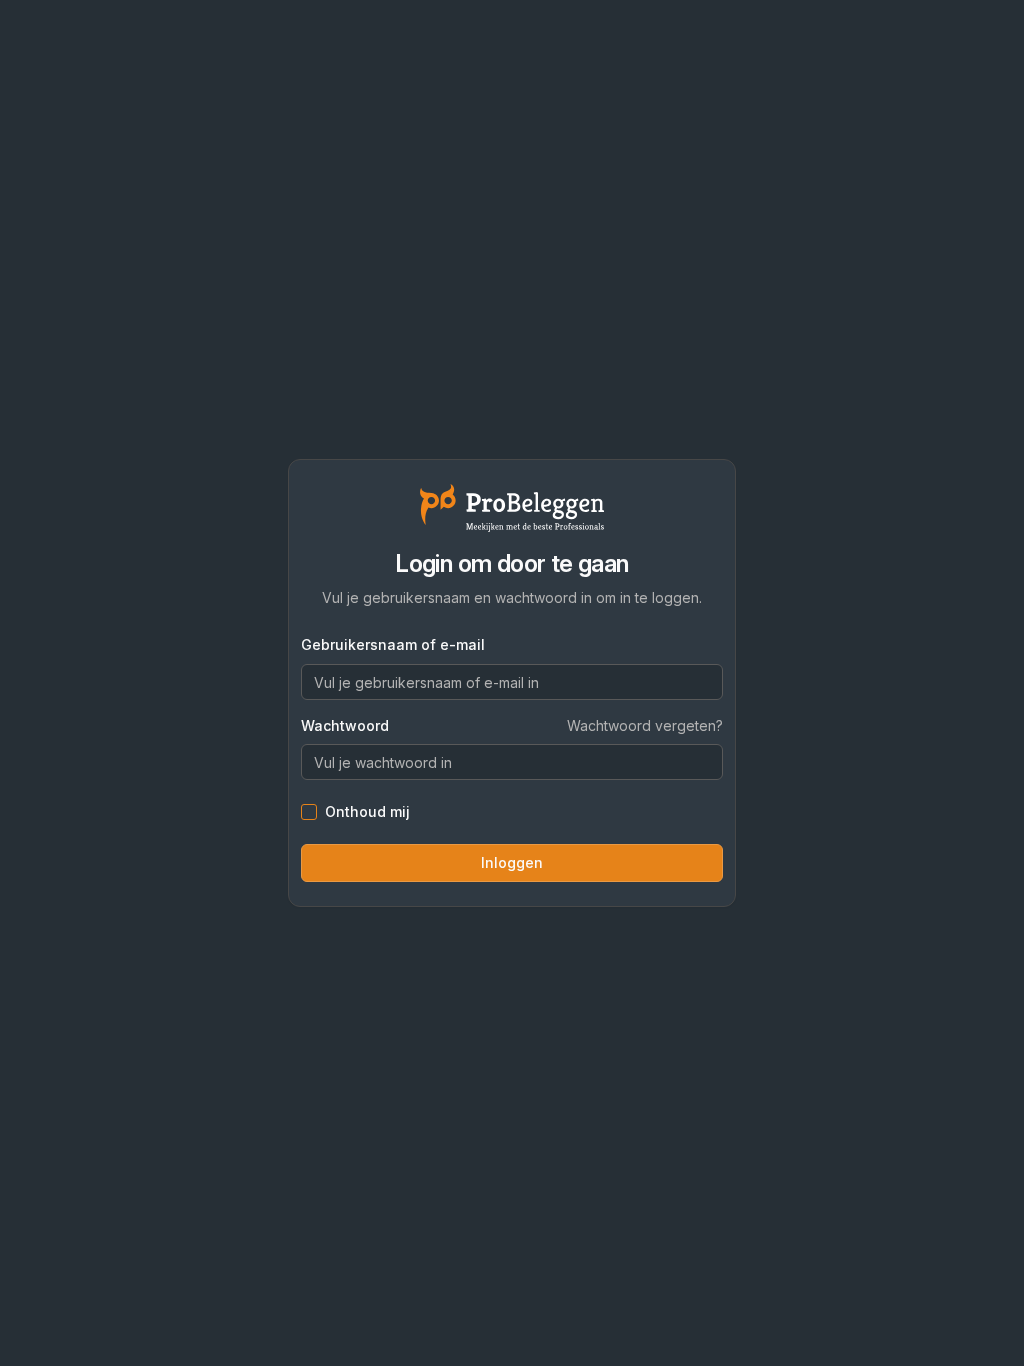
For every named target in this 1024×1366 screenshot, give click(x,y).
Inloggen (512, 862)
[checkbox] (309, 812)
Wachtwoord (345, 726)
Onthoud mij (367, 812)
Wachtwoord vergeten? (645, 725)
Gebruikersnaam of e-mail (393, 644)
